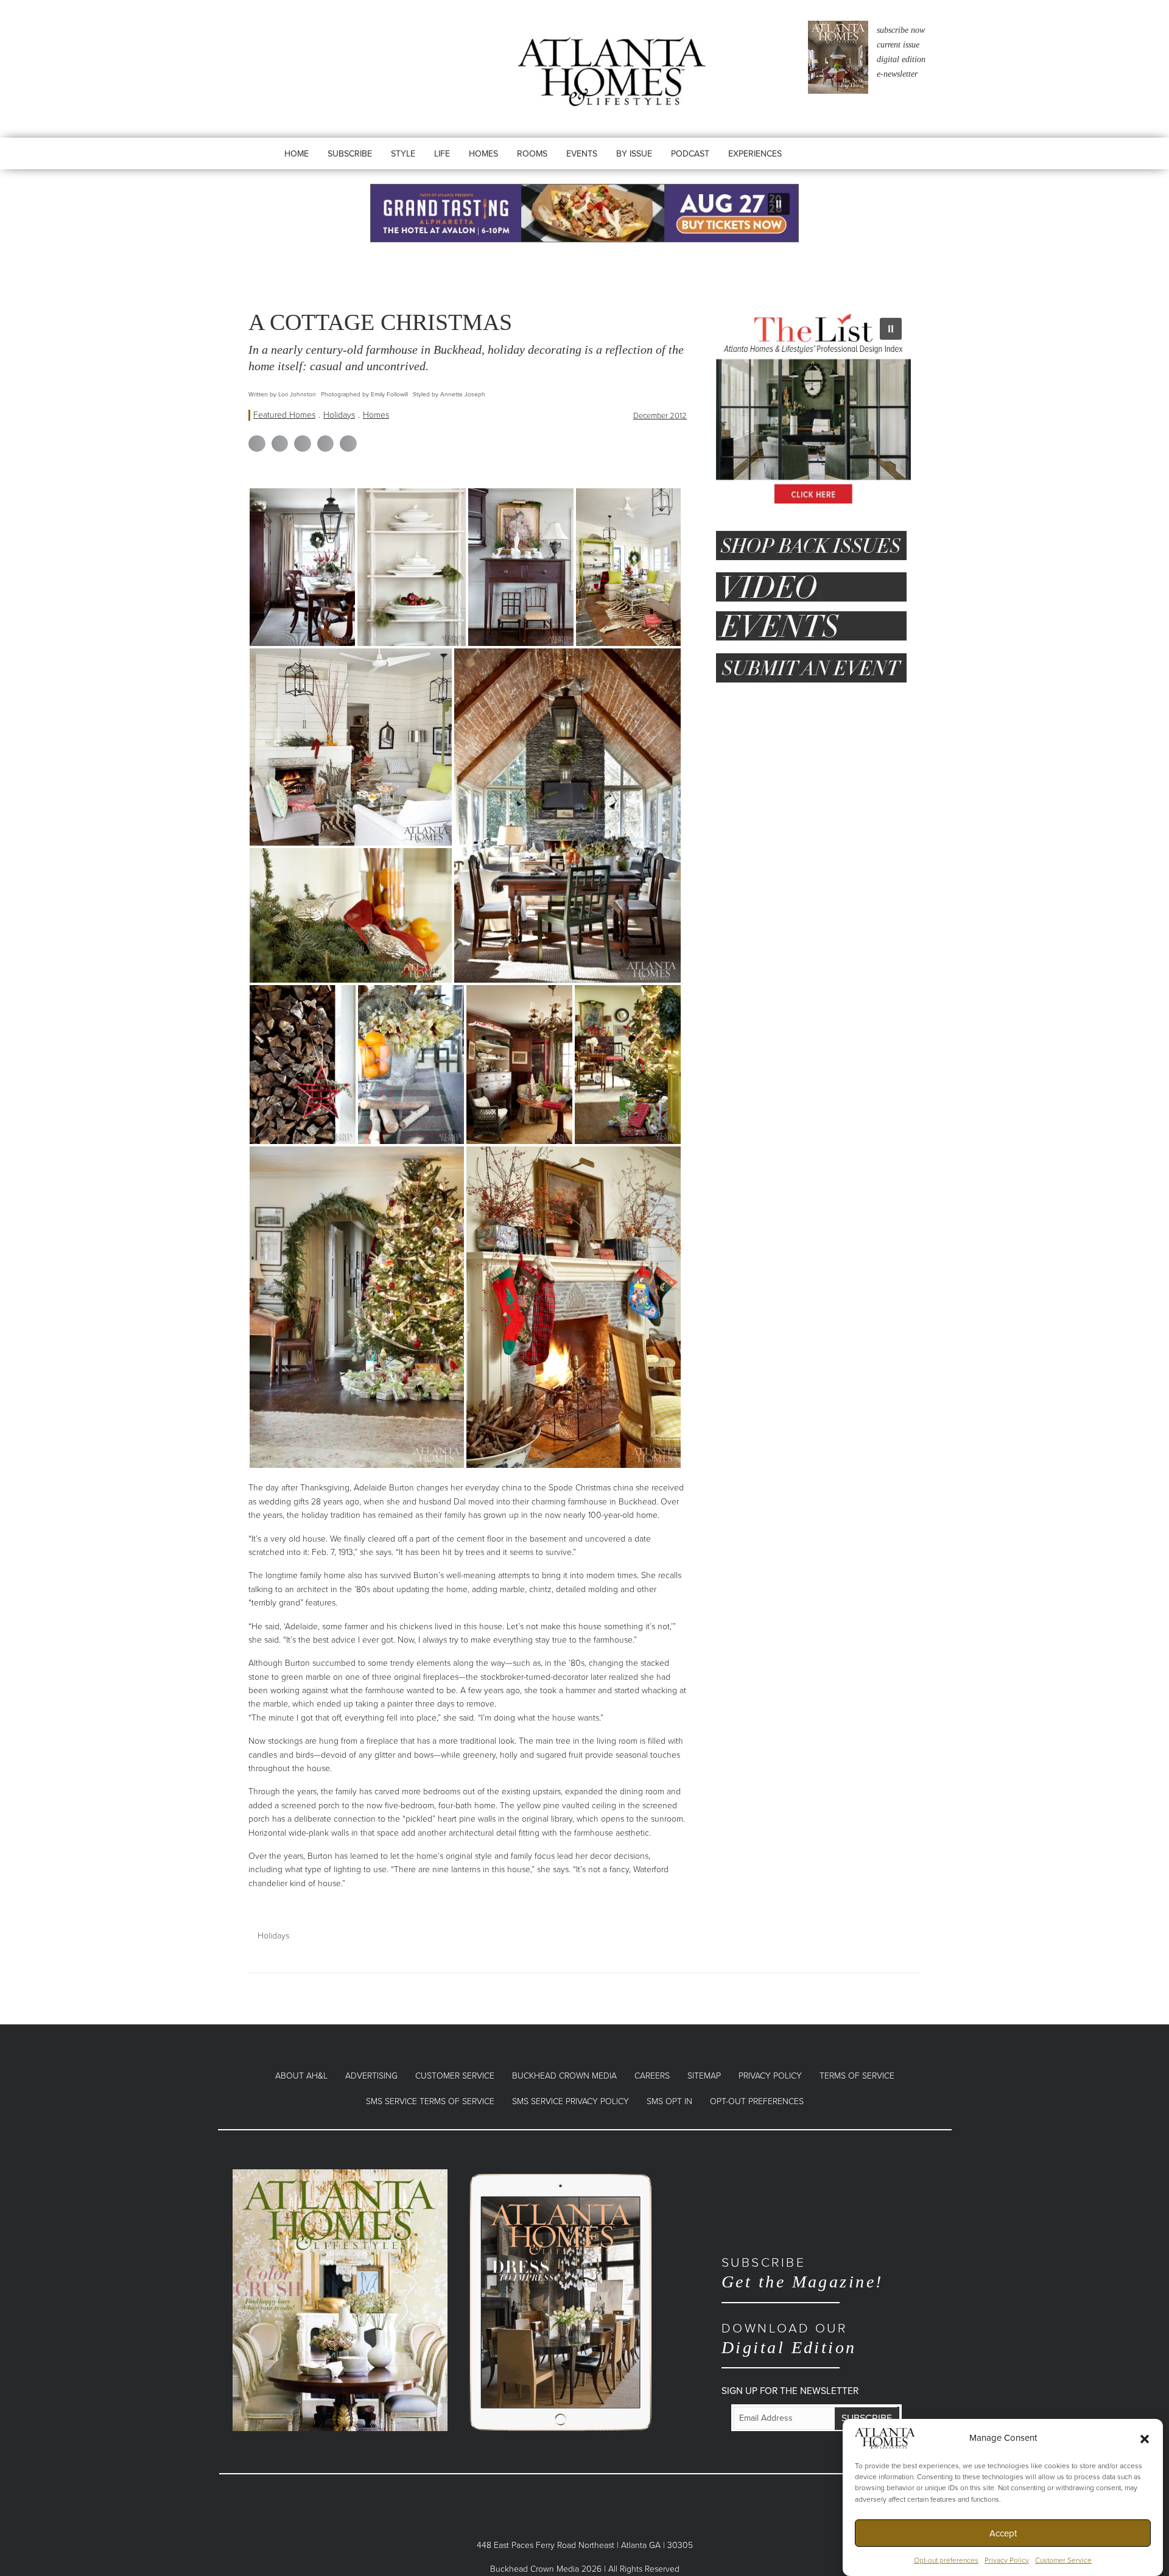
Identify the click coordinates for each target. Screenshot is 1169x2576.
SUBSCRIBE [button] (350, 154)
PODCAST (690, 154)
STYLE (403, 154)
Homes (376, 415)
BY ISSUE (634, 154)
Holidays (339, 415)
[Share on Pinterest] (326, 444)
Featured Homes (284, 415)
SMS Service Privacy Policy (570, 2101)
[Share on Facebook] (257, 444)
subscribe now (901, 30)
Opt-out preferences (946, 2560)
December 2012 (660, 416)
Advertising (371, 2076)
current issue (898, 45)
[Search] (829, 166)
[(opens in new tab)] (340, 2299)
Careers (652, 2076)
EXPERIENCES (755, 154)
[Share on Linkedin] (303, 444)
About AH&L (301, 2076)
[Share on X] (280, 444)
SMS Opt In (669, 2101)
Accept (1003, 2533)
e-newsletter (897, 74)
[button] (1145, 2438)
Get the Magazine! (802, 2273)
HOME (297, 154)
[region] (584, 213)
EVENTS (582, 154)
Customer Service (1063, 2560)
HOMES (483, 154)
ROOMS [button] (532, 154)
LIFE (442, 154)
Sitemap (704, 2076)
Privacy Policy (1007, 2560)
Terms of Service (857, 2076)
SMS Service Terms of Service (430, 2101)
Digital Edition (789, 2339)
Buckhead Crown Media (564, 2076)
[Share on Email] (348, 444)
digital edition (901, 59)
